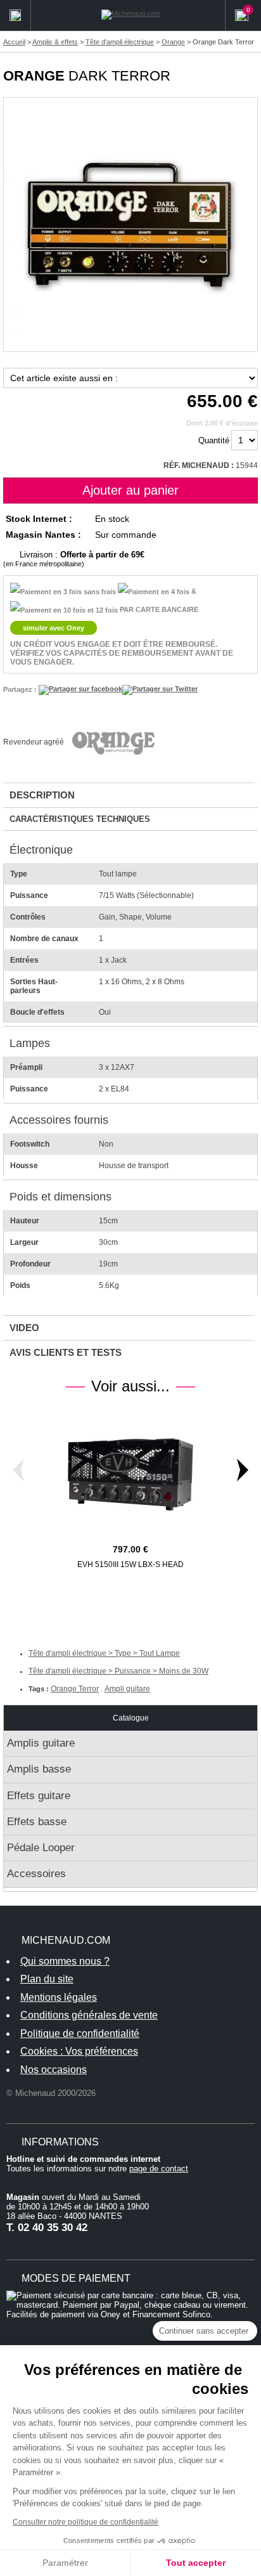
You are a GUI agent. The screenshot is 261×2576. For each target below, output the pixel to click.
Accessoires (36, 1874)
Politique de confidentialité (80, 2033)
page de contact (159, 2169)
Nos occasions (54, 2070)
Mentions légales (59, 1997)
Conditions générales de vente (89, 2015)
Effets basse (37, 1822)
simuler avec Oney (54, 628)
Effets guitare (39, 1796)
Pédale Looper (41, 1848)
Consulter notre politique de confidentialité (86, 2522)
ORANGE (34, 76)
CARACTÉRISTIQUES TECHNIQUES (80, 819)
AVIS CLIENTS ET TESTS (66, 1352)
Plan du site (47, 1979)
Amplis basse (39, 1769)
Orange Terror (75, 1689)
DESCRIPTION (42, 795)
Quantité (214, 440)
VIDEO (24, 1328)
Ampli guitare (127, 1689)
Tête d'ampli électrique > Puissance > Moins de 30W (118, 1671)
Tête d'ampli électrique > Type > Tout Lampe (104, 1653)
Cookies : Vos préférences (79, 2051)
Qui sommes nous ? (65, 1961)
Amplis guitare (41, 1743)
